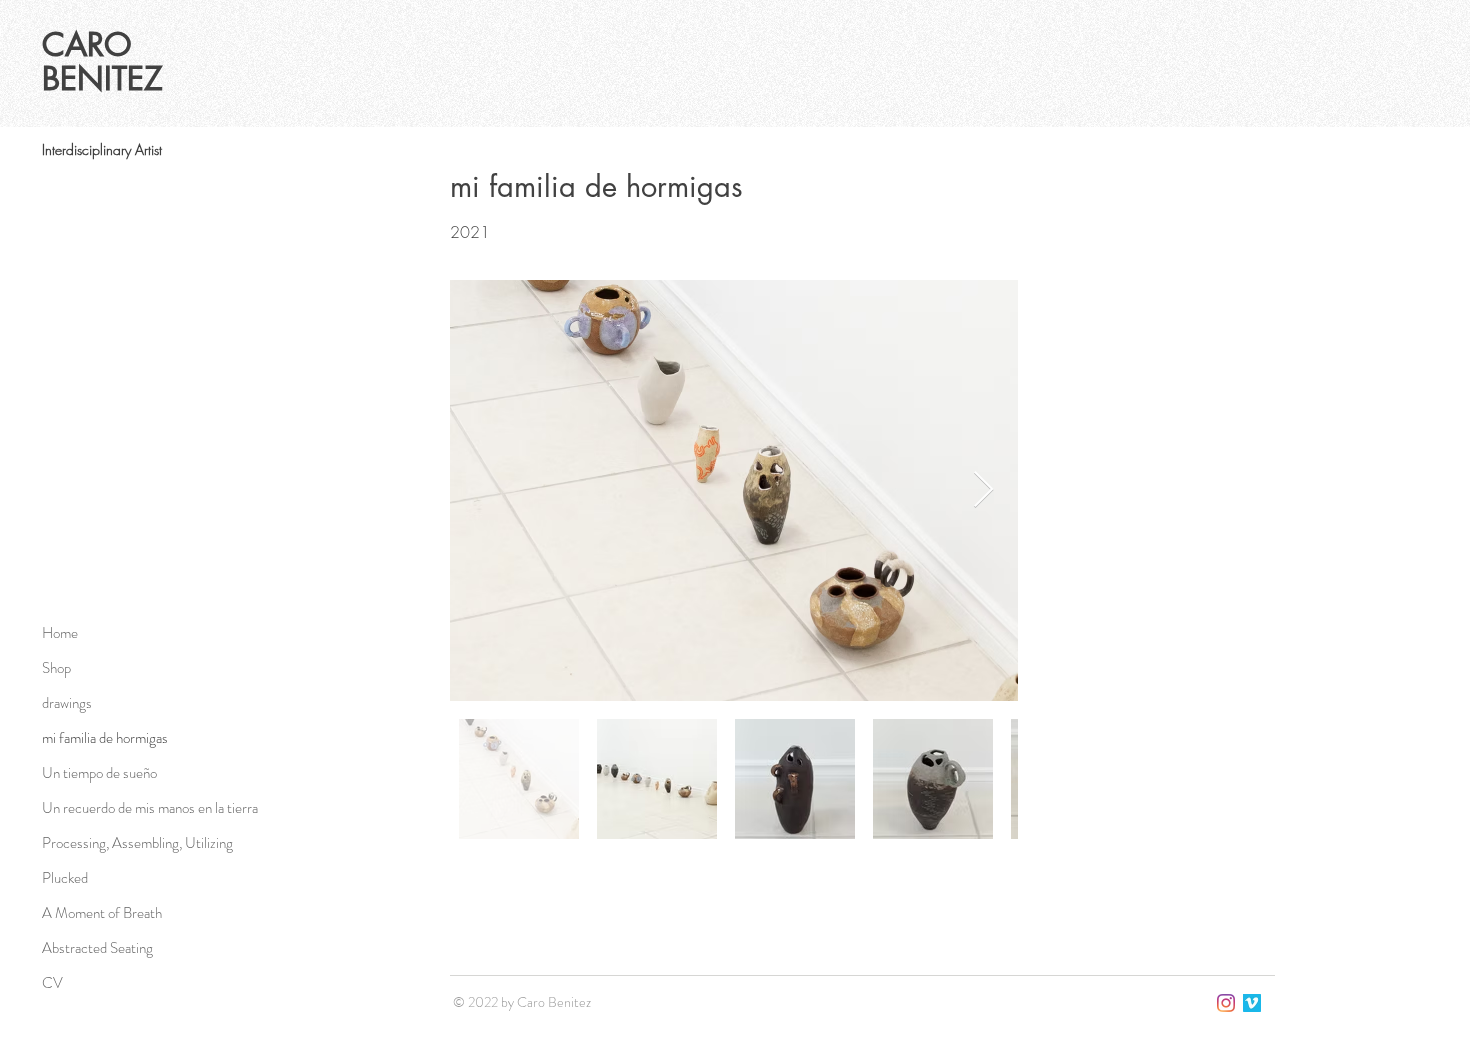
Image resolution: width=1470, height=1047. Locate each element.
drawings (67, 703)
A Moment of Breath (102, 913)
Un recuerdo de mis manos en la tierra (150, 808)
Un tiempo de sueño (99, 773)
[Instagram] (1226, 1003)
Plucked (65, 878)
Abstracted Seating (97, 948)
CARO (92, 44)
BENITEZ (102, 78)
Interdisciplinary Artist (102, 149)
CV (52, 983)
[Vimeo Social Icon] (1252, 1003)
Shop (56, 668)
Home (60, 633)
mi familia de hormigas (105, 738)
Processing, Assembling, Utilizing (137, 843)
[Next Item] (983, 490)
